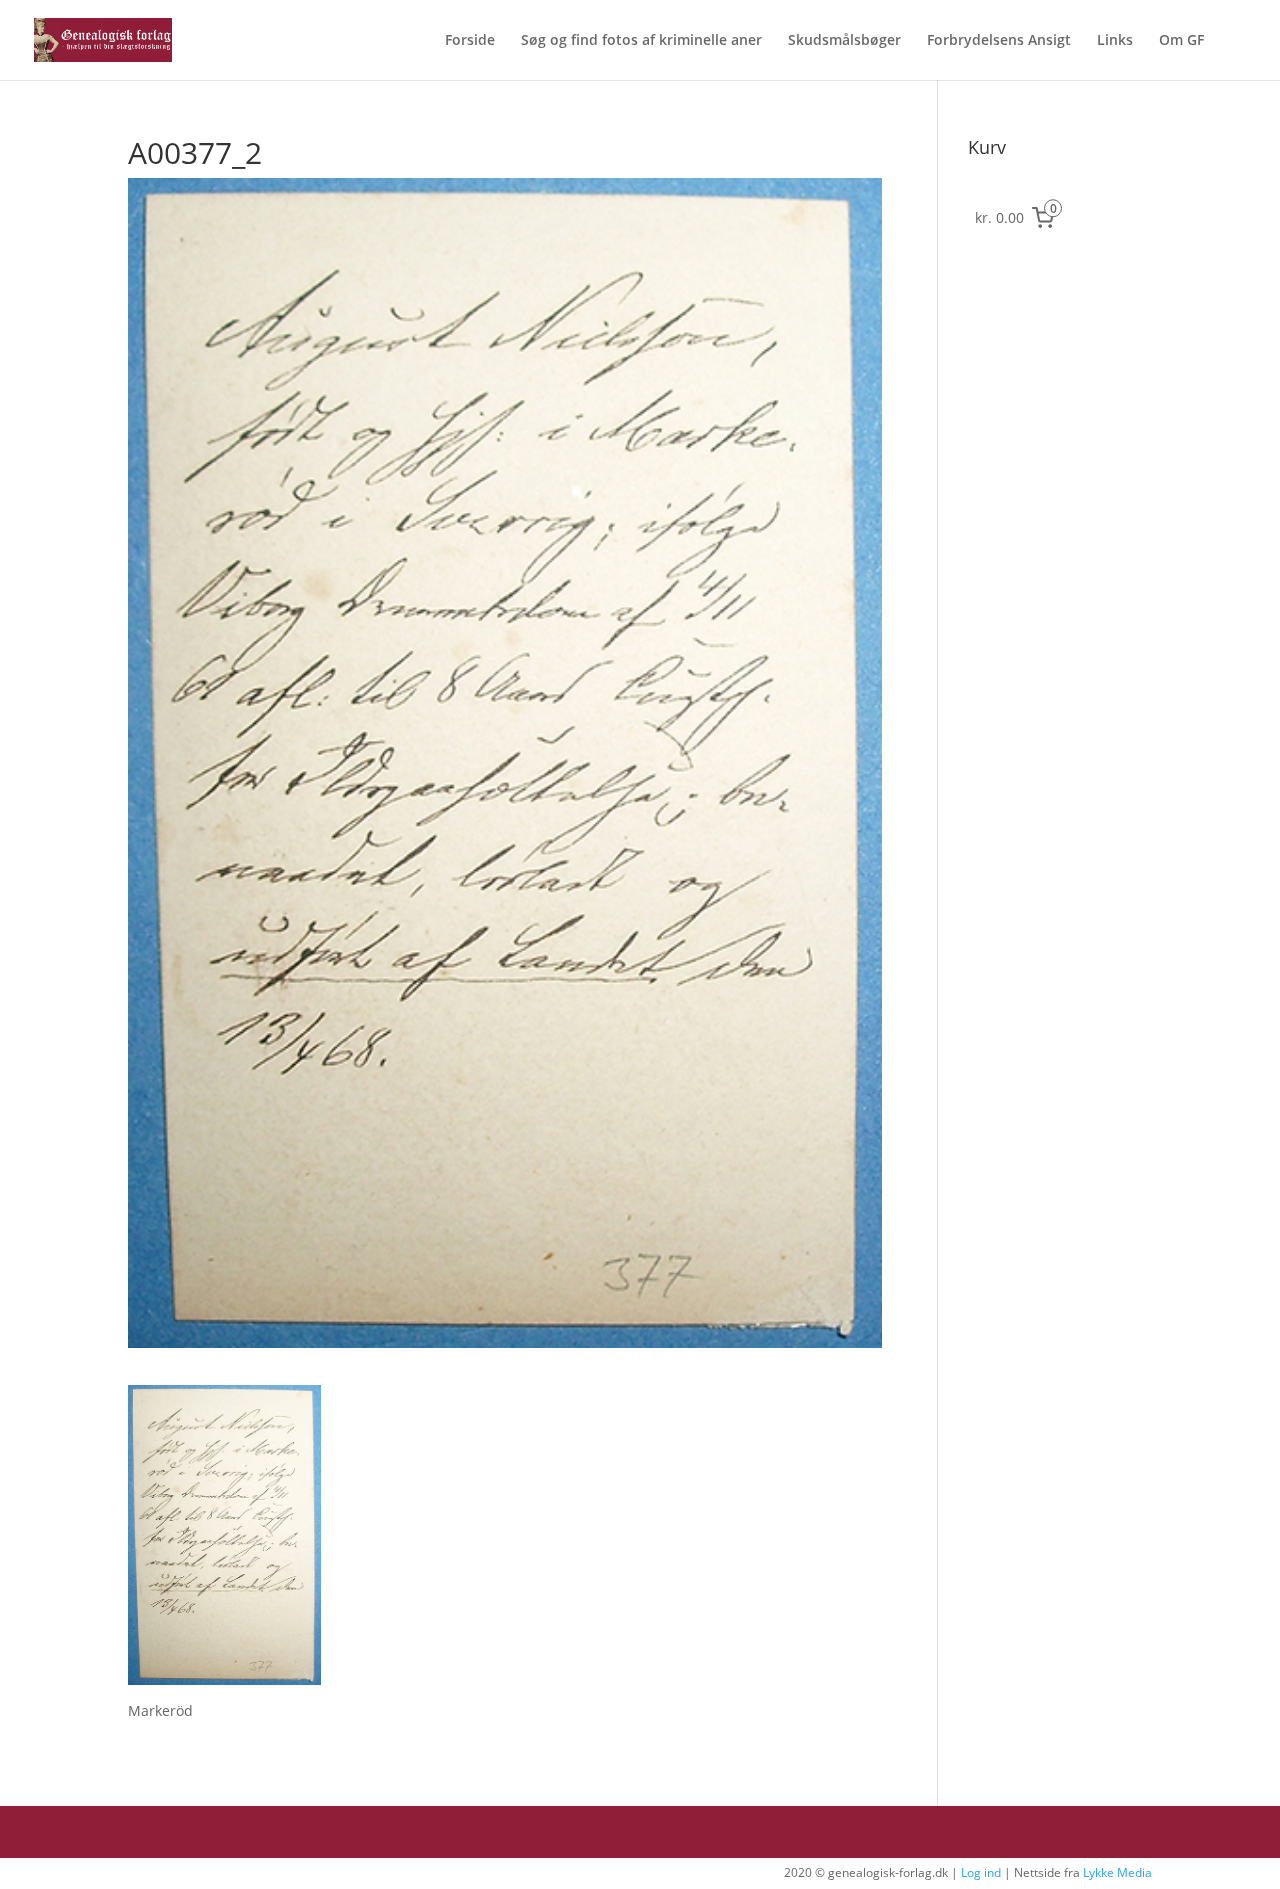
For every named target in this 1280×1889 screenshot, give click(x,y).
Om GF (1181, 41)
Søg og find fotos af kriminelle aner (641, 41)
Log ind (981, 1872)
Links (1115, 41)
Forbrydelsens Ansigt (999, 41)
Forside (470, 41)
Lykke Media (1117, 1872)
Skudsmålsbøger (844, 41)
